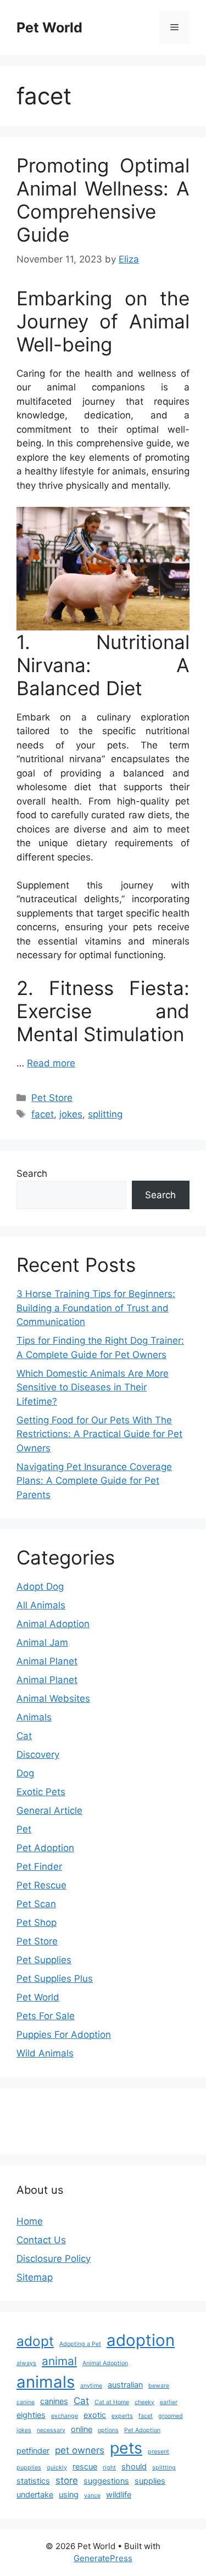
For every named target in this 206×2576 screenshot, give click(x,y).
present (158, 2452)
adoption (141, 2340)
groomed (171, 2416)
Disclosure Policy (54, 2259)
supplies (150, 2481)
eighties (31, 2415)
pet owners (80, 2450)
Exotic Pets (41, 1792)
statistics (33, 2481)
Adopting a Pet (80, 2344)
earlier (169, 2402)
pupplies (29, 2468)
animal (59, 2361)
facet (43, 1114)
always (26, 2363)
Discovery (38, 1754)
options (108, 2430)
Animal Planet (47, 1661)
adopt (35, 2341)
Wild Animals (45, 2053)
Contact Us (41, 2240)
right (109, 2468)
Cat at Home (112, 2402)
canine (26, 2402)
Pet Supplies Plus (55, 1979)
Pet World (49, 27)
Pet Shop (37, 1923)
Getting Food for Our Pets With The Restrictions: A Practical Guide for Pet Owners (99, 1434)
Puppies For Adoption (64, 2035)
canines (54, 2401)
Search (32, 1174)
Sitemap (35, 2277)
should (134, 2466)
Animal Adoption (53, 1624)
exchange (65, 2416)
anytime (91, 2386)
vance (92, 2496)
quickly (57, 2468)
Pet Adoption (45, 1848)
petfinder (33, 2451)
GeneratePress (103, 2558)
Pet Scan (36, 1904)
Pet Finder (39, 1867)
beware (159, 2386)
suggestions (106, 2481)
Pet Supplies (44, 1960)
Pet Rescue (41, 1885)
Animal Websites (53, 1698)
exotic (95, 2415)
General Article (49, 1811)
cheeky (144, 2402)
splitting (105, 1114)
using (69, 2494)
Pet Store (52, 1098)
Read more (51, 1063)
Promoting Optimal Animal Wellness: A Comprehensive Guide (103, 200)
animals (46, 2382)
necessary (51, 2430)
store (67, 2480)
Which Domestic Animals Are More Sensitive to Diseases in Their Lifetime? (93, 1387)
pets (126, 2448)
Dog (25, 1773)
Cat (24, 1736)
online (82, 2429)
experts (122, 2416)
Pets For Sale (46, 2016)
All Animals (41, 1605)
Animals (34, 1717)
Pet (24, 1829)
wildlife (119, 2494)
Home (30, 2221)
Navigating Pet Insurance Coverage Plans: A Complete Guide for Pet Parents (94, 1481)
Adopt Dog (40, 1586)
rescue (85, 2466)
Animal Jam (42, 1642)
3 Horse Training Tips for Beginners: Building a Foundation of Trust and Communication (96, 1308)
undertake (35, 2494)
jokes (71, 1114)
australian (125, 2385)
